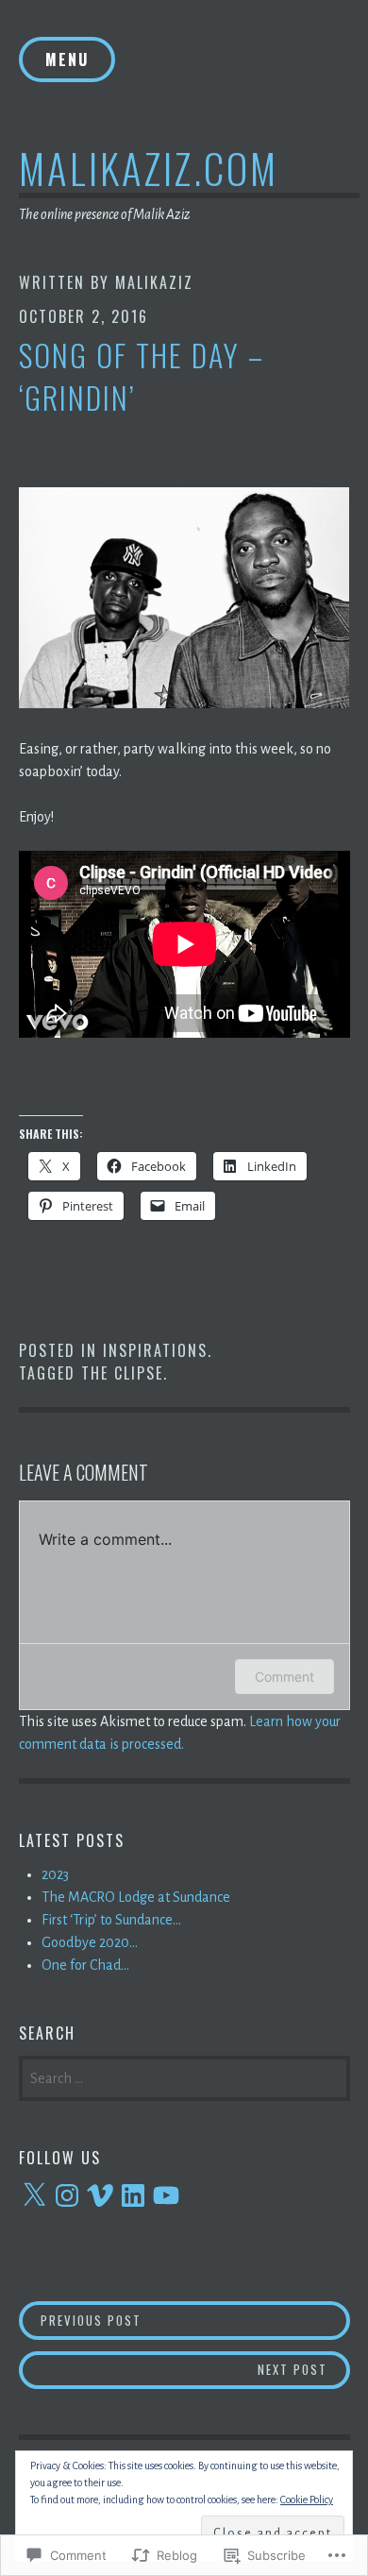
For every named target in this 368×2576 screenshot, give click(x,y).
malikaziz (154, 282)
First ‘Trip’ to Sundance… (111, 1920)
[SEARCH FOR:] (184, 2076)
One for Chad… (85, 1965)
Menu (67, 59)
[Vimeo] (100, 2195)
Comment (284, 1677)
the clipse (122, 1373)
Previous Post (81, 2320)
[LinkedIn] (133, 2195)
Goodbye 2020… (90, 1942)
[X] (34, 2195)
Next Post (174, 2369)
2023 (55, 1874)
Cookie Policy (307, 2500)
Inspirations (155, 1350)
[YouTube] (166, 2195)
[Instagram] (67, 2195)
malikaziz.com (149, 168)
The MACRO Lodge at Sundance (136, 1897)
